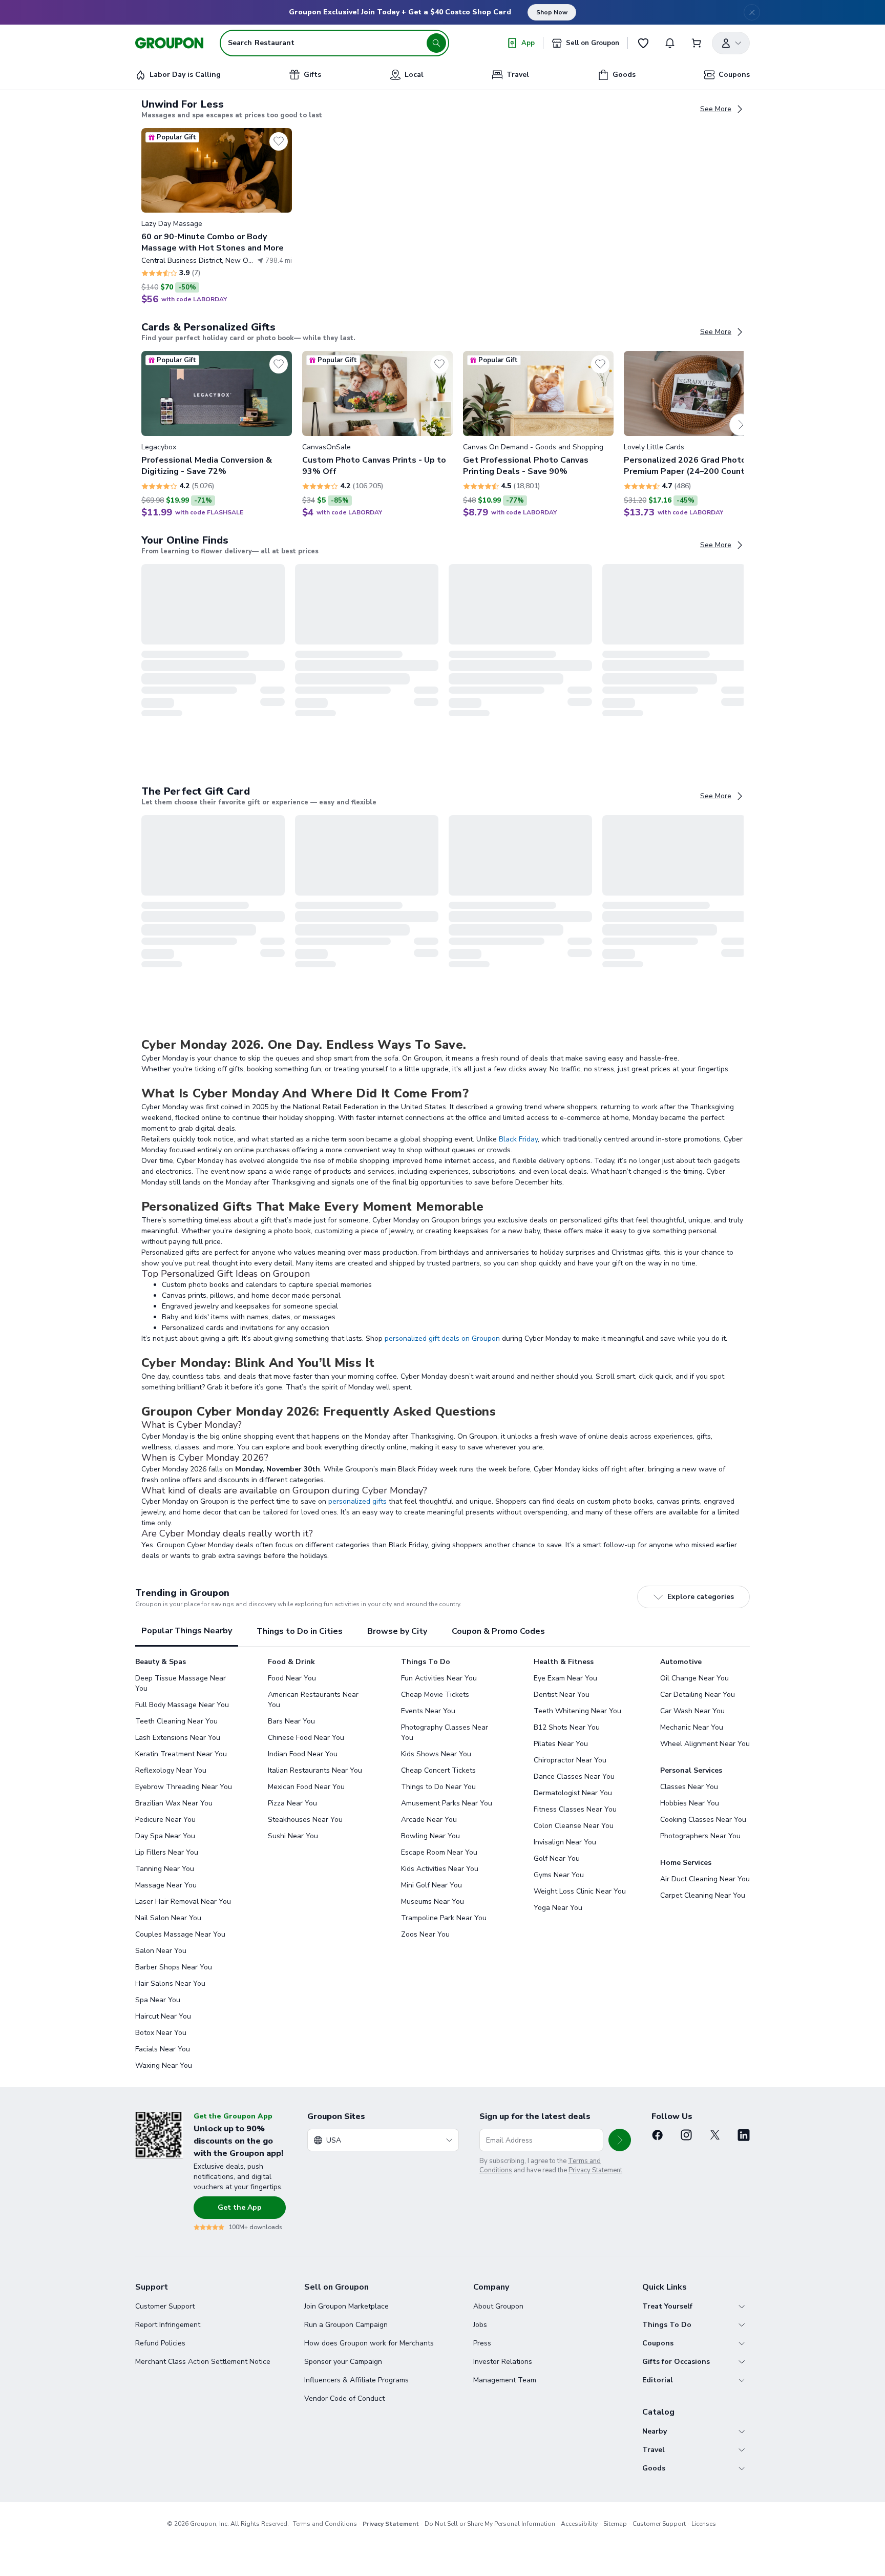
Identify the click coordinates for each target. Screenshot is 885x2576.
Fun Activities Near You (439, 1678)
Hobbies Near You (690, 1803)
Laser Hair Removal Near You (183, 1902)
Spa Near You (158, 2000)
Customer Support (165, 2306)
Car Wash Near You (692, 1711)
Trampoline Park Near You (444, 1918)
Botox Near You (161, 2033)
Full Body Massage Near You (182, 1705)
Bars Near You (291, 1721)
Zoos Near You (425, 1934)
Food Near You (292, 1678)
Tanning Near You (165, 1869)
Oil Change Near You (694, 1678)
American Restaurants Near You (313, 1700)
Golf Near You (557, 1858)
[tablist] (442, 1632)
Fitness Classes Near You (575, 1809)
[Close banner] (752, 12)
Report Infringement (168, 2325)
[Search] (436, 43)
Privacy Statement (595, 2170)
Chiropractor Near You (570, 1760)
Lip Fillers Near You (167, 1852)
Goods (654, 2468)
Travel (654, 2450)
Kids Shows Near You (436, 1754)
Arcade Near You (429, 1820)
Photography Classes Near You (445, 1732)
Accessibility (579, 2524)
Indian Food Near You (303, 1754)
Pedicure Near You (165, 1820)
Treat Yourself (667, 2306)
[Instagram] (686, 2135)
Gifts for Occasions (676, 2362)
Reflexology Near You (171, 1770)
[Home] (169, 43)
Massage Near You (166, 1885)
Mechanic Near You (692, 1727)
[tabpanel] (442, 1864)
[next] (741, 425)
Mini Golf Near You (431, 1885)
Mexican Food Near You (306, 1787)
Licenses (704, 2524)
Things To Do (667, 2325)
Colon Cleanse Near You (574, 1826)
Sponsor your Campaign (343, 2362)
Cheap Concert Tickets (438, 1770)
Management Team (505, 2380)
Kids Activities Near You (440, 1869)
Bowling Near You (430, 1836)
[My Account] (731, 43)
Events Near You (428, 1711)
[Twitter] (715, 2135)
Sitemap (615, 2524)
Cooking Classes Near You (703, 1820)
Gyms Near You (559, 1875)
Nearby (655, 2431)
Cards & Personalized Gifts (208, 327)
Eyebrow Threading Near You (184, 1787)
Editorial (658, 2380)
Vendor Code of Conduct (344, 2398)
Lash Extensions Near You (178, 1738)
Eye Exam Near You (565, 1678)
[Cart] (697, 43)
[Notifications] (670, 43)
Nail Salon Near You (168, 1918)
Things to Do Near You (438, 1787)
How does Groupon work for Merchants (369, 2343)
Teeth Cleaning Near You (176, 1721)
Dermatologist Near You (573, 1793)
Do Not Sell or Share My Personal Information (490, 2524)
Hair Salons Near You (170, 1983)
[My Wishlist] (643, 43)
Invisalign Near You (565, 1842)
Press (482, 2343)
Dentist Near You (562, 1695)
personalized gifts (357, 1501)
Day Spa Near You (165, 1836)
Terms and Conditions (325, 2524)
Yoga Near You (558, 1908)
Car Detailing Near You (698, 1695)
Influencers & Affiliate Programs (356, 2380)
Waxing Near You (164, 2065)
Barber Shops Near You (174, 1967)
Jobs (480, 2325)
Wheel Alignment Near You (705, 1744)
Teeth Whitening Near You (577, 1711)
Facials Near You (163, 2049)
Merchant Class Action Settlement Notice (203, 2362)
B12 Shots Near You (567, 1727)
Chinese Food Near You (306, 1738)
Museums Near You (433, 1902)
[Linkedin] (744, 2135)
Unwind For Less (183, 105)
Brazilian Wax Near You (174, 1803)
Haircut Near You (163, 2016)
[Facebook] (658, 2135)
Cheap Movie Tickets (435, 1695)
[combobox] (383, 2140)
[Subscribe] (620, 2140)
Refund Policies (160, 2343)
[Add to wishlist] (279, 141)
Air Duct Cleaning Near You (705, 1879)
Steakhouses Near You (305, 1820)
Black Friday (518, 1139)
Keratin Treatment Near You (181, 1754)
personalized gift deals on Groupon (442, 1338)
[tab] (187, 1632)
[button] (217, 216)
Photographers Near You (700, 1836)
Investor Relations (503, 2362)
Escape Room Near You (439, 1852)
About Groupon (498, 2306)
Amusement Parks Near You (447, 1803)
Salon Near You (161, 1951)
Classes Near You (689, 1787)
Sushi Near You (293, 1836)
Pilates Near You (561, 1744)
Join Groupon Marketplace (346, 2306)
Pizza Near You (292, 1803)
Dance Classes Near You (574, 1777)
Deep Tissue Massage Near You (181, 1683)
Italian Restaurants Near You (315, 1770)
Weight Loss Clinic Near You (580, 1891)
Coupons (658, 2343)
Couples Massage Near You (180, 1934)
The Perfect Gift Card (196, 792)
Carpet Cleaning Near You (703, 1895)
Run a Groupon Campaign (346, 2325)
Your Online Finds (185, 541)
